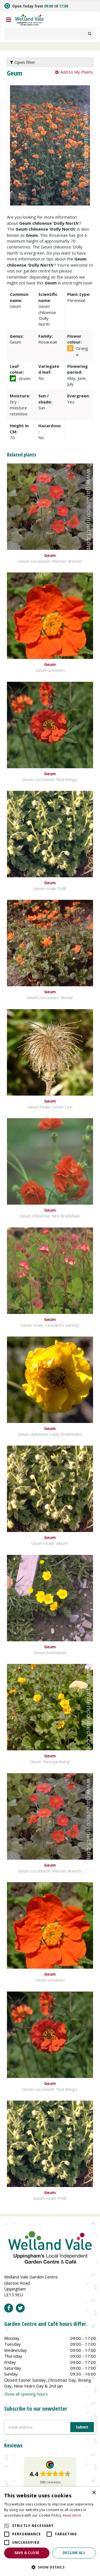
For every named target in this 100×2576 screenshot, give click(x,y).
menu (9, 20)
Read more (72, 2515)
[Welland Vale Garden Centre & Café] (29, 19)
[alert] (50, 2531)
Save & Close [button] (27, 2553)
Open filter (24, 62)
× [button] (94, 2493)
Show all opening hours (26, 2394)
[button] (50, 2567)
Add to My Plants (77, 72)
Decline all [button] (74, 2553)
